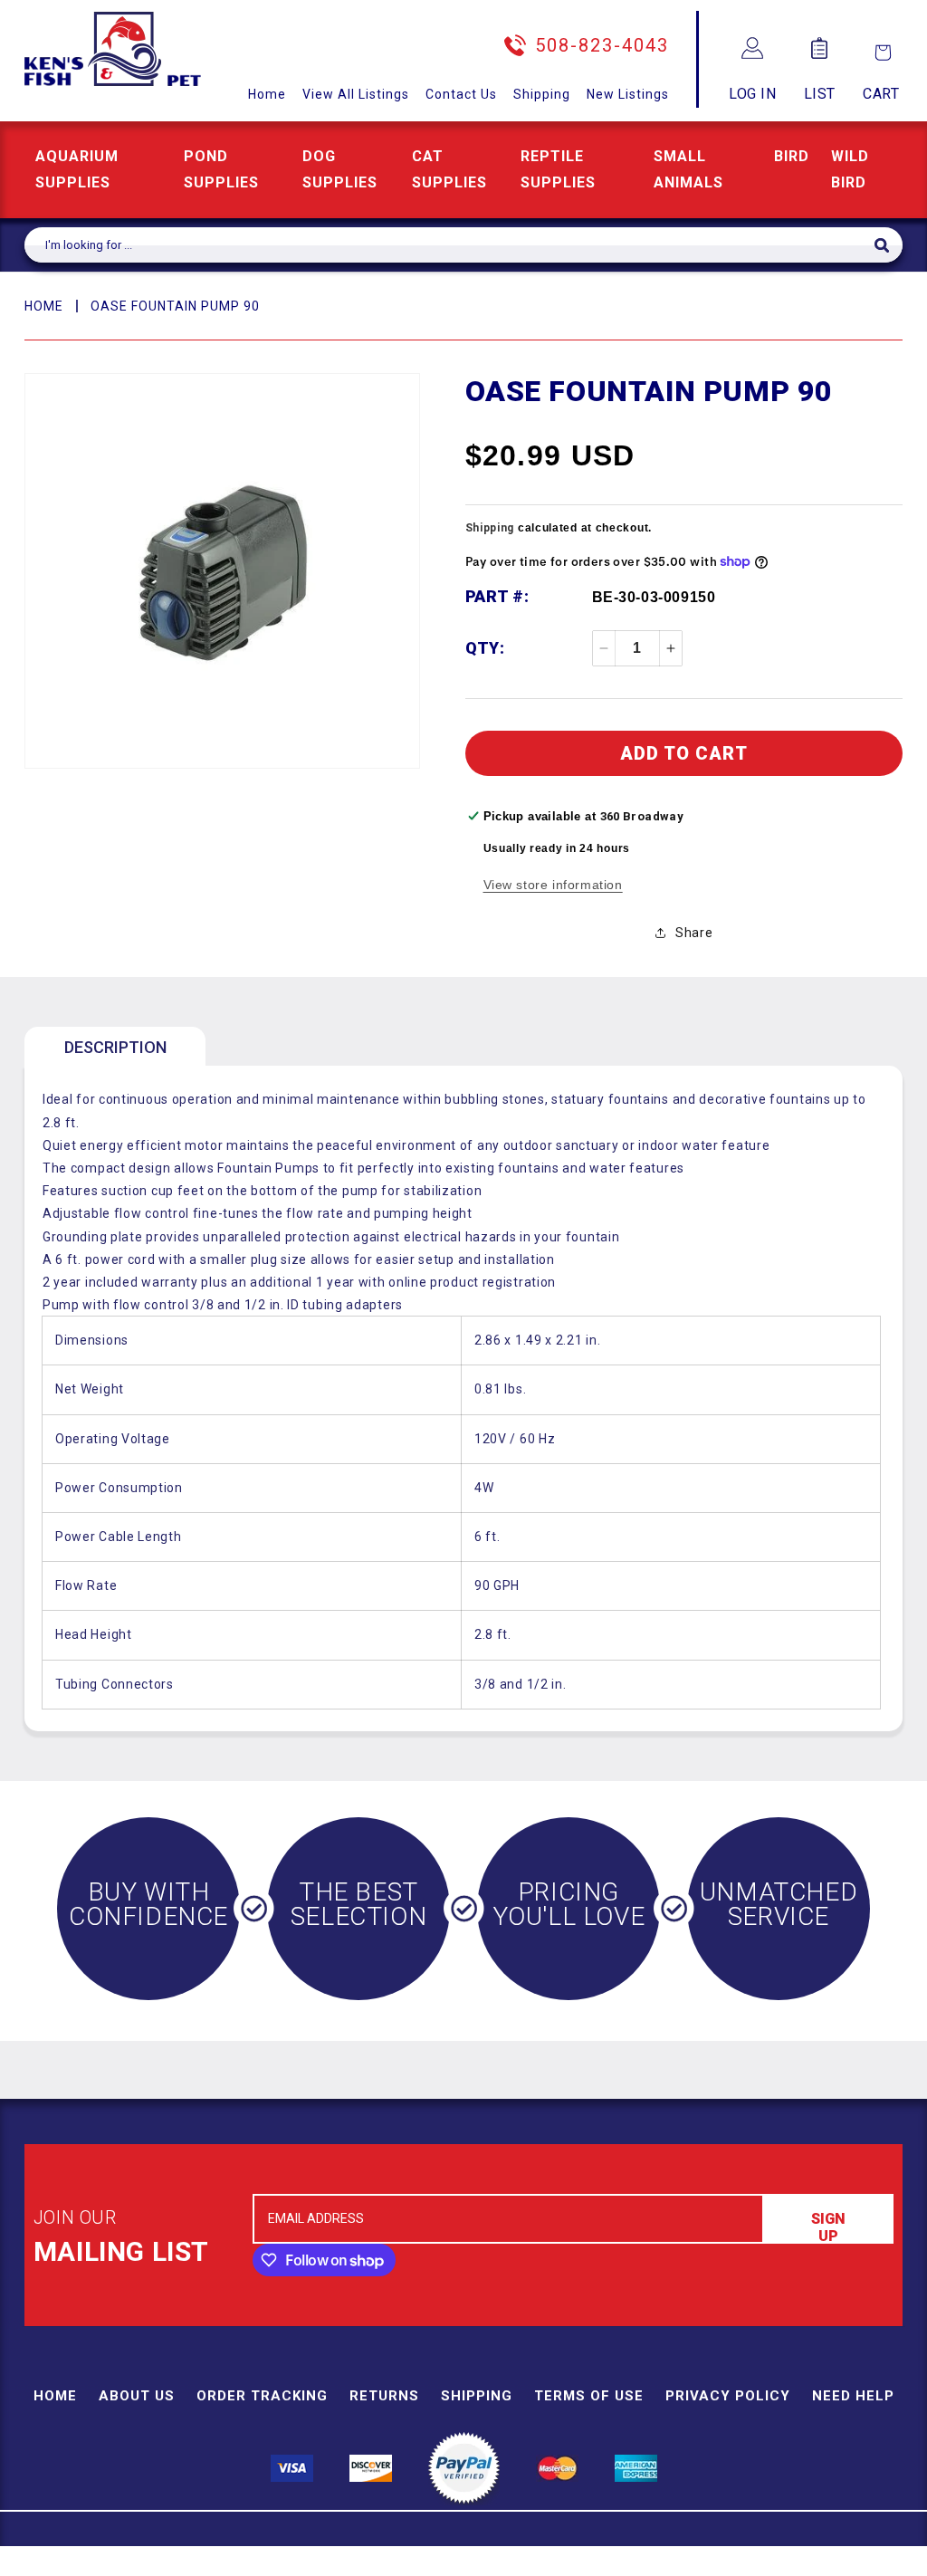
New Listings (628, 94)
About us (137, 2396)
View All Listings (356, 94)
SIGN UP (828, 2227)
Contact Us (461, 94)
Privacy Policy (728, 2396)
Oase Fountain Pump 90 (175, 306)
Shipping (542, 94)
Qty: (485, 648)
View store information (553, 885)
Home (267, 94)
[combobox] (449, 245)
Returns (384, 2396)
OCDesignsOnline (606, 2566)
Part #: (497, 596)
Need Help (853, 2396)
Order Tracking (262, 2396)
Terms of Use (589, 2396)
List (820, 94)
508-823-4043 (602, 45)
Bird (792, 156)
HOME (44, 306)
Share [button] (694, 933)
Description (115, 1047)
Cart (881, 94)
